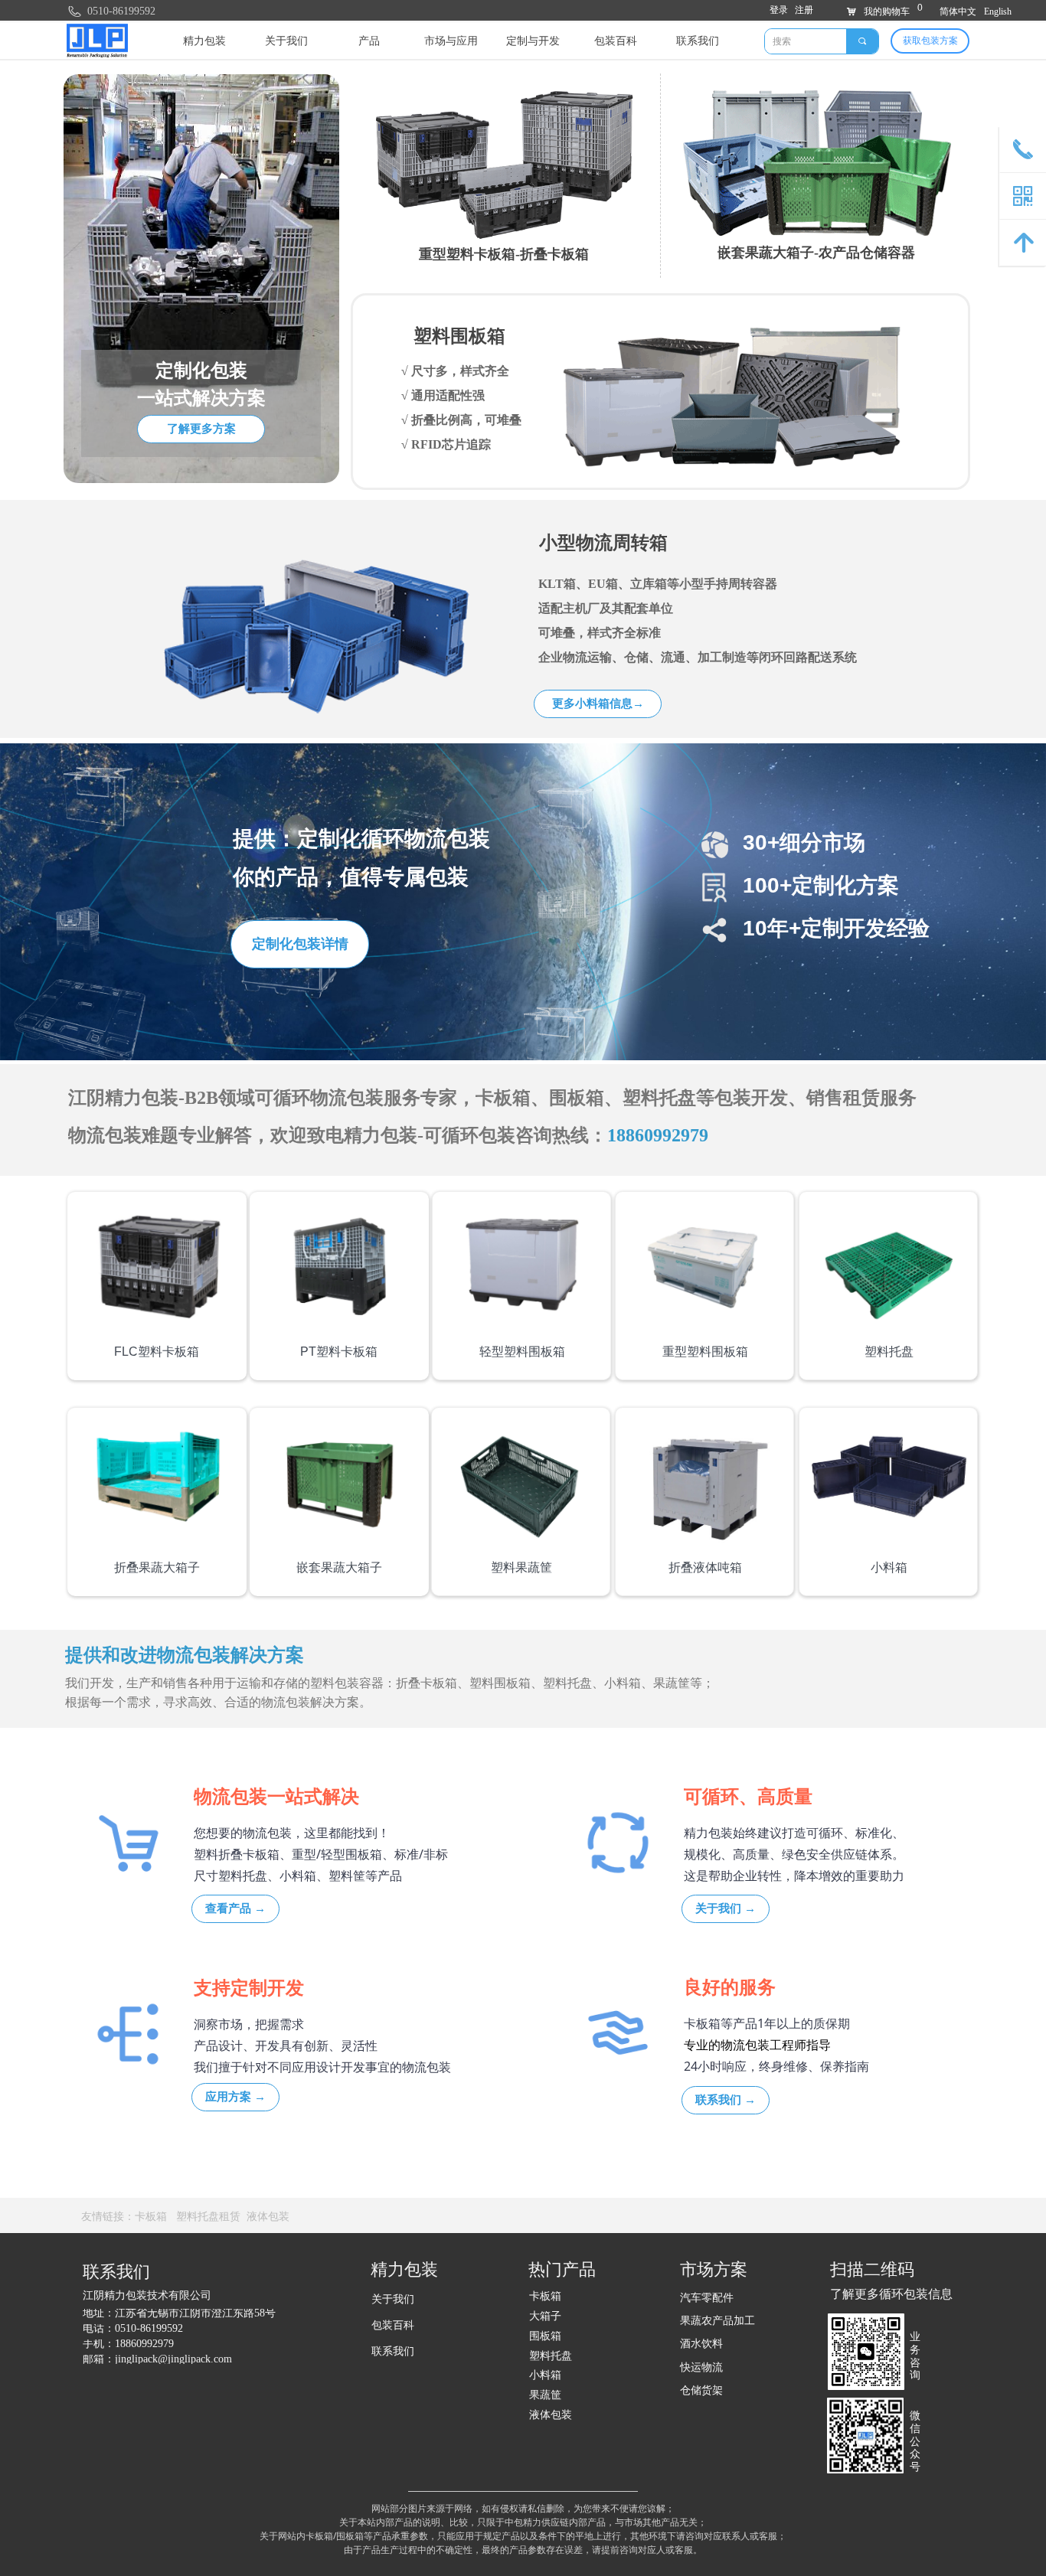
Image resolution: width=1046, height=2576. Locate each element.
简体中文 (958, 11)
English (998, 11)
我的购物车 (887, 11)
